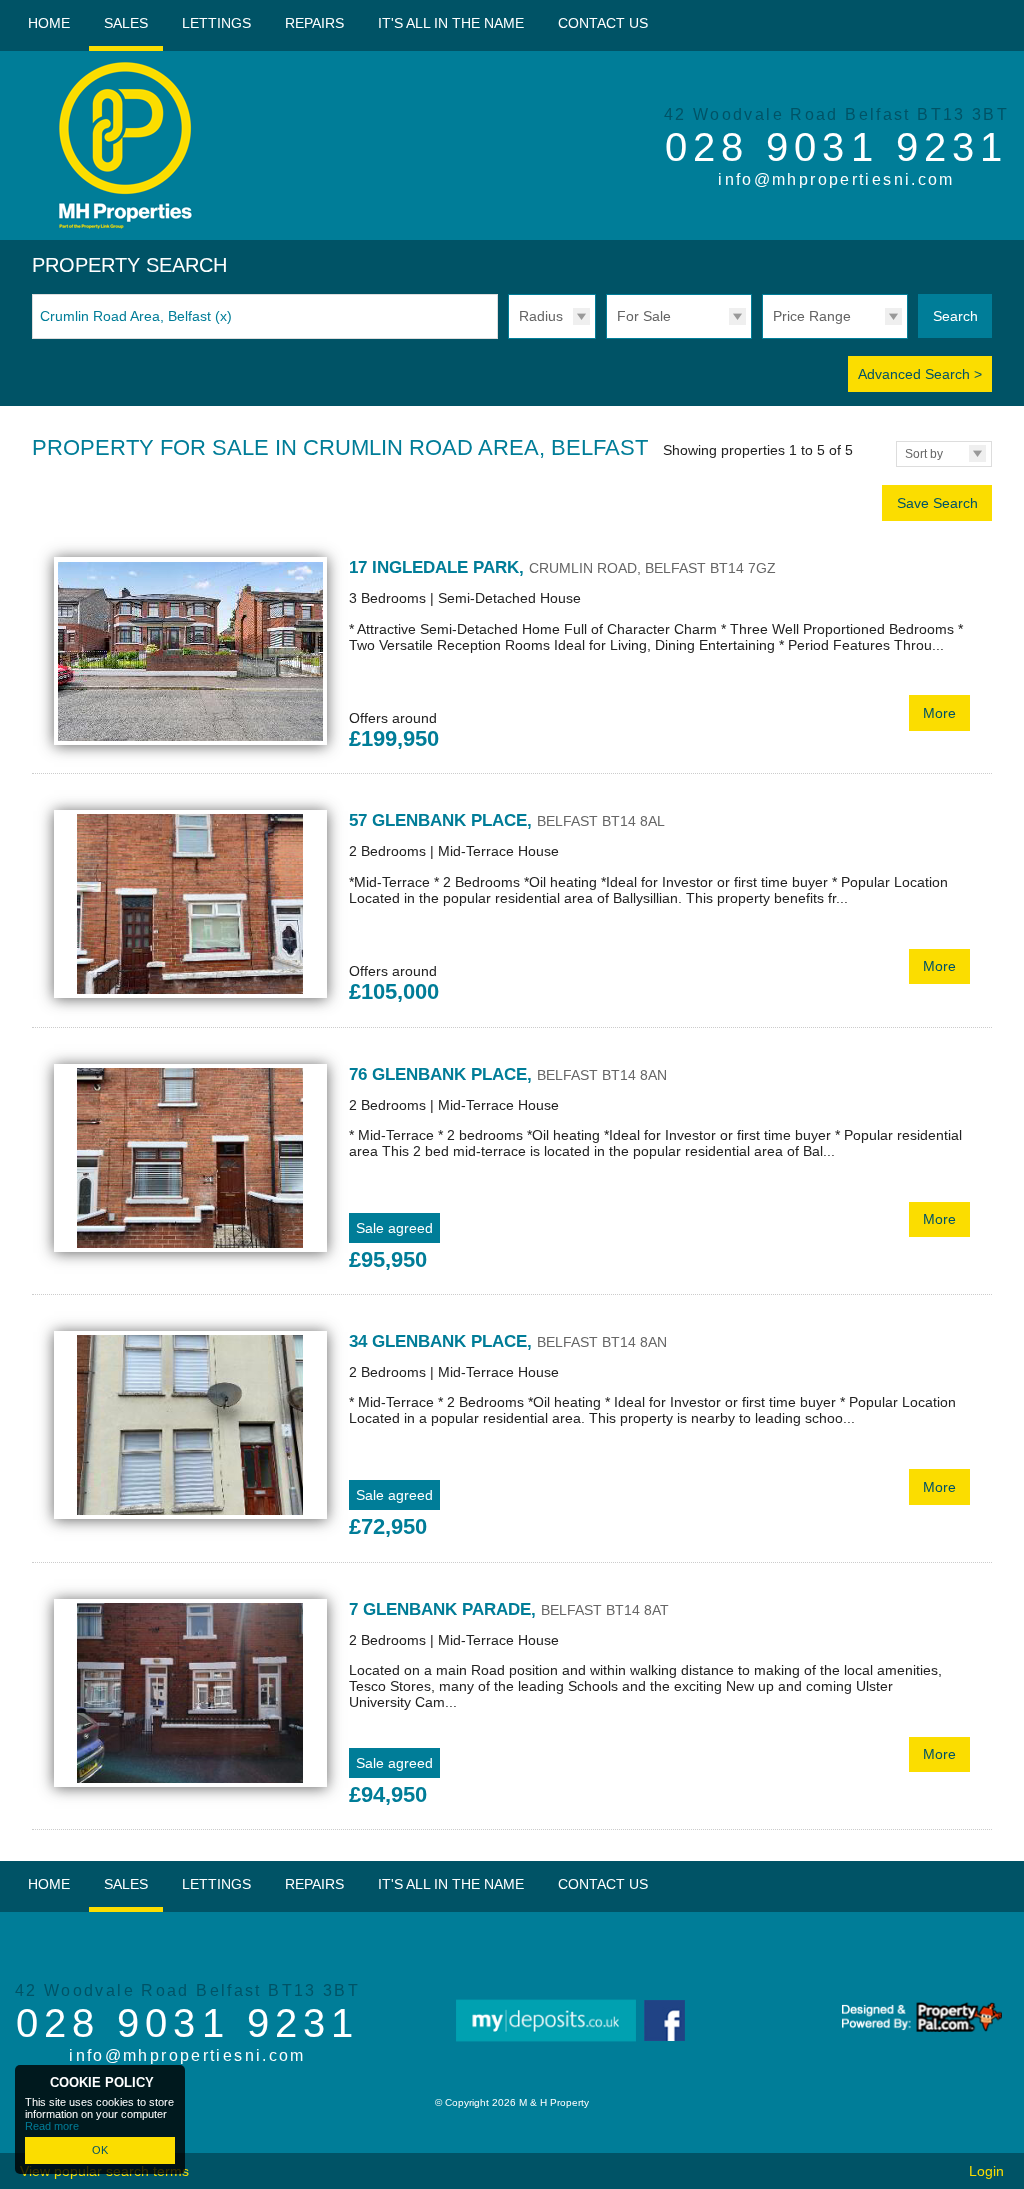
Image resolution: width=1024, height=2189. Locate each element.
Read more (52, 2126)
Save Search (937, 503)
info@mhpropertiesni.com (836, 179)
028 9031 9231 (836, 147)
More (939, 713)
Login (986, 2171)
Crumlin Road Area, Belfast (136, 316)
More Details (512, 655)
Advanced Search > (920, 374)
